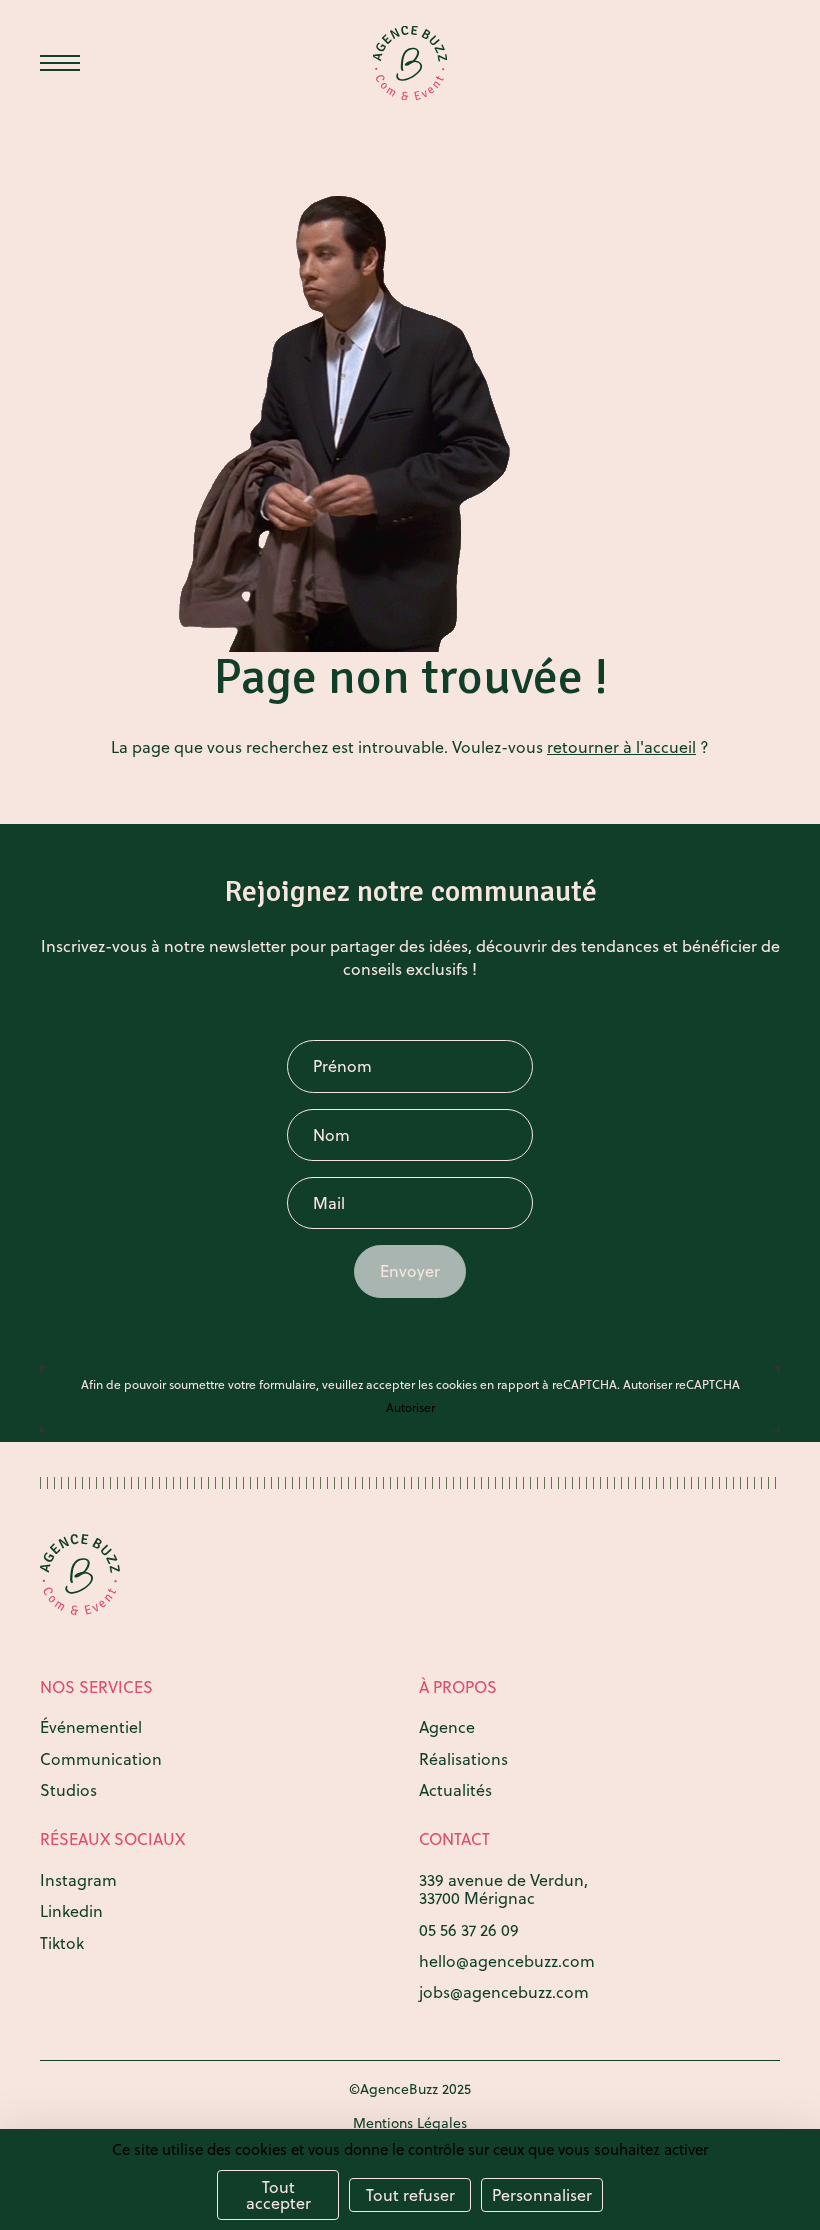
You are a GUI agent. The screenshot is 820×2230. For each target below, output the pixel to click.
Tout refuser (410, 2195)
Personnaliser (542, 2195)
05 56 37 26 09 (469, 1930)
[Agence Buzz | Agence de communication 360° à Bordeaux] (410, 63)
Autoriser (410, 1407)
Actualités (455, 1790)
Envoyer (410, 1271)
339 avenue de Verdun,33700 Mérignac (503, 1889)
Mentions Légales (410, 2123)
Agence (447, 1727)
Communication (101, 1759)
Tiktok (62, 1943)
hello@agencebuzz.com (507, 1961)
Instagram (78, 1880)
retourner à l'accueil (621, 747)
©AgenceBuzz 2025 (410, 2089)
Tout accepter (278, 2195)
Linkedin (71, 1911)
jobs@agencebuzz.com (504, 1992)
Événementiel (91, 1727)
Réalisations (463, 1759)
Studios (68, 1790)
